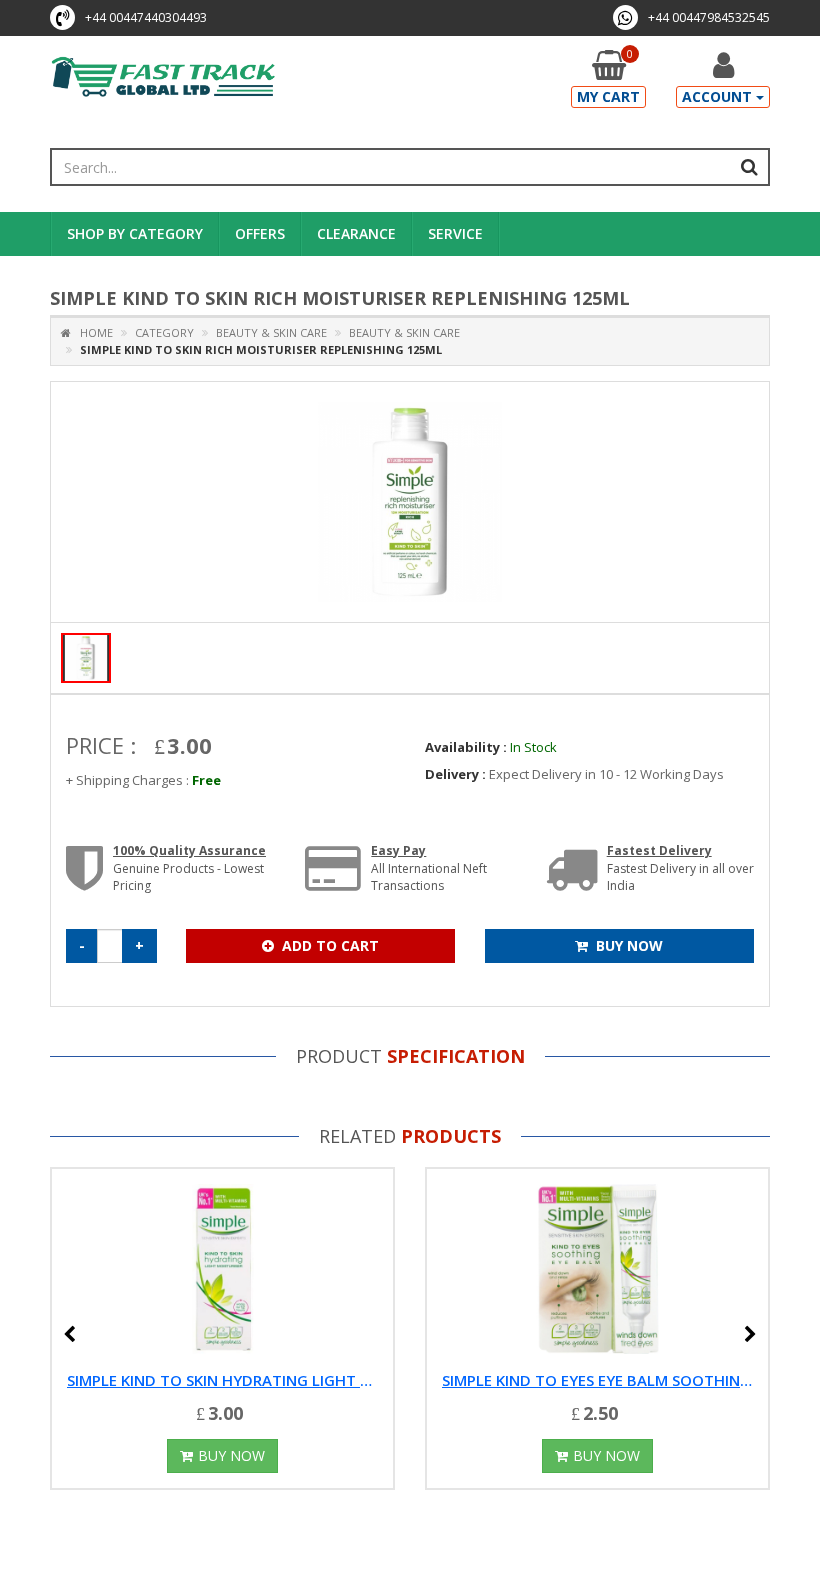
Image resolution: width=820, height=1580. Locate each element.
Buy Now (629, 945)
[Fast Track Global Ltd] (163, 78)
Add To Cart (330, 945)
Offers (260, 233)
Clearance (356, 233)
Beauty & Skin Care (270, 332)
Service (455, 233)
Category (164, 332)
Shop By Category (135, 233)
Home (92, 332)
